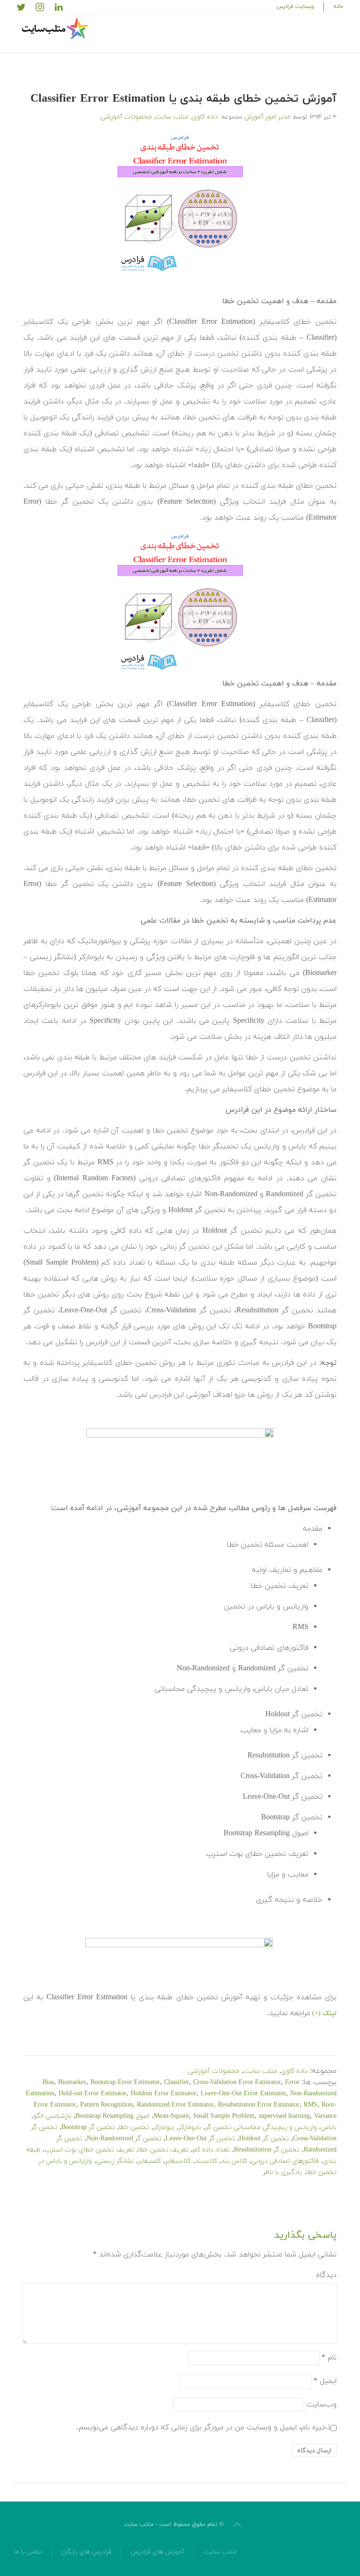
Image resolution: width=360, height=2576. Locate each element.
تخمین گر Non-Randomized (124, 2139)
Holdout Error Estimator (164, 2094)
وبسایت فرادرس (295, 7)
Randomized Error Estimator (175, 2105)
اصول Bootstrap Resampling (112, 2116)
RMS (311, 2105)
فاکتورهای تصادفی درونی (285, 2161)
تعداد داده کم (211, 2150)
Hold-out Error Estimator (93, 2094)
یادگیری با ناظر (283, 2172)
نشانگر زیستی (115, 2161)
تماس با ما (28, 2552)
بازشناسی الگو (52, 2116)
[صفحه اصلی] (56, 29)
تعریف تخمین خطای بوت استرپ (89, 2150)
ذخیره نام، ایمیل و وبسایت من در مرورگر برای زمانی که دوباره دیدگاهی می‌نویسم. (204, 2427)
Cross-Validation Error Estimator (237, 2082)
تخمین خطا (134, 2127)
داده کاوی (205, 117)
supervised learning (284, 2116)
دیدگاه (326, 2275)
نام (329, 2358)
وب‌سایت (322, 2405)
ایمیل (325, 2381)
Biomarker (72, 2082)
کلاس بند (234, 2161)
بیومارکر (164, 2127)
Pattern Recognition (106, 2105)
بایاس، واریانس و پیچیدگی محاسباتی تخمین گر (271, 2127)
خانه (338, 7)
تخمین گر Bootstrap (88, 2127)
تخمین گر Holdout (264, 2139)
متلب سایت (172, 117)
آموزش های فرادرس (157, 2552)
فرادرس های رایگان (86, 2552)
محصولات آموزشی (126, 117)
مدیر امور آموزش (267, 117)
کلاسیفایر (178, 2161)
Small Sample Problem (224, 2116)
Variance (325, 2116)
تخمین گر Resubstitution (267, 2150)
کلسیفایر (149, 2161)
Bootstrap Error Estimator (125, 2082)
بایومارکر (190, 2127)
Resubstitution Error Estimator (259, 2105)
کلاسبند (206, 2161)
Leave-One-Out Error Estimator (243, 2094)
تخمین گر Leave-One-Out (200, 2139)
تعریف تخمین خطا (163, 2150)
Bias (48, 2082)
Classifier (176, 2082)
